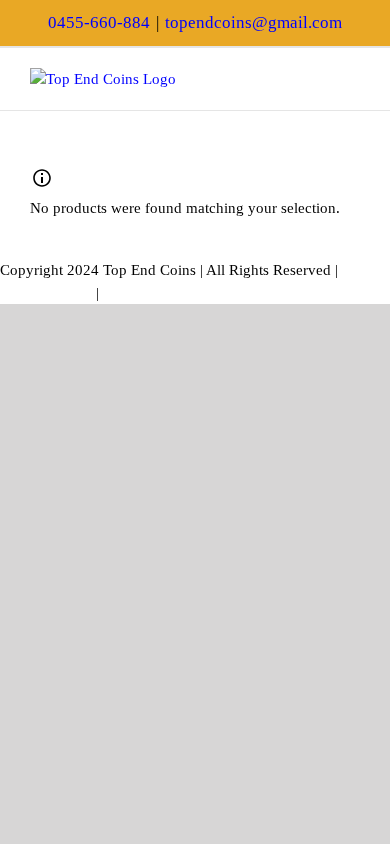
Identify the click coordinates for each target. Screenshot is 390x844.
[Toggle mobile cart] (316, 78)
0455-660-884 (99, 22)
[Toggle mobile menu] (352, 78)
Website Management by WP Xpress (216, 293)
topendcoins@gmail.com (253, 22)
